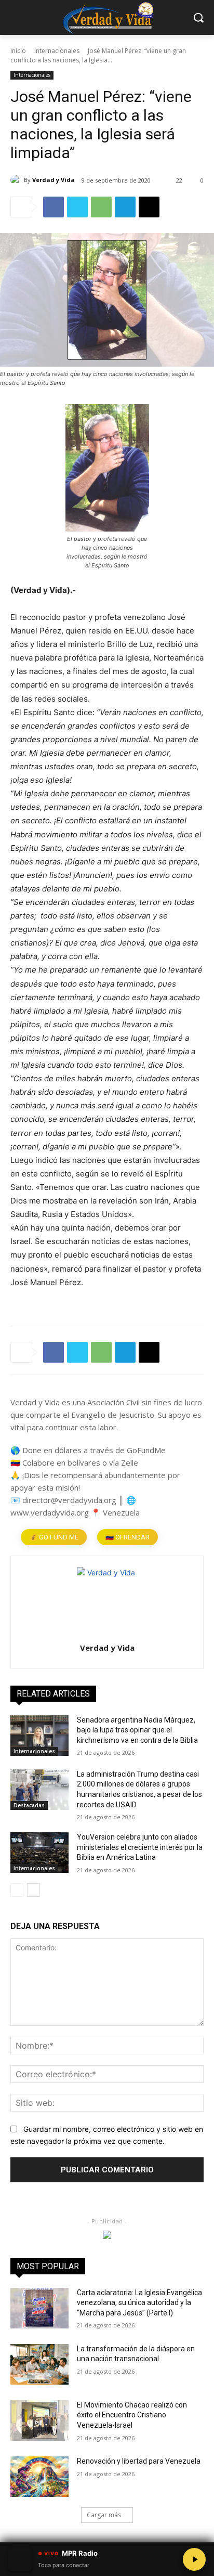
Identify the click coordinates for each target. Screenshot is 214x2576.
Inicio (18, 51)
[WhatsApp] (101, 207)
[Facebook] (53, 207)
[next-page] (34, 1890)
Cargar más (104, 2515)
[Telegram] (125, 207)
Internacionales (57, 51)
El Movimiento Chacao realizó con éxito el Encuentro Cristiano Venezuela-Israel (132, 2415)
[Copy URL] (149, 207)
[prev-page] (17, 1890)
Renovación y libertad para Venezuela (139, 2461)
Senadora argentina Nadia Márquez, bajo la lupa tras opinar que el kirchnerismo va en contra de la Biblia (137, 1730)
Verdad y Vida (53, 180)
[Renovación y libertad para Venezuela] (39, 2477)
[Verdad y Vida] (17, 180)
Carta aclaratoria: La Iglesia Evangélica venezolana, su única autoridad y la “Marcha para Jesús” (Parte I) (139, 2303)
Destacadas (29, 1805)
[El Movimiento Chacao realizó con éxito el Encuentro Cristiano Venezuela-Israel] (39, 2420)
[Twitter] (77, 207)
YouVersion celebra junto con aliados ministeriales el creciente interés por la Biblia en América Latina (140, 1847)
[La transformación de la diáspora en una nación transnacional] (39, 2364)
